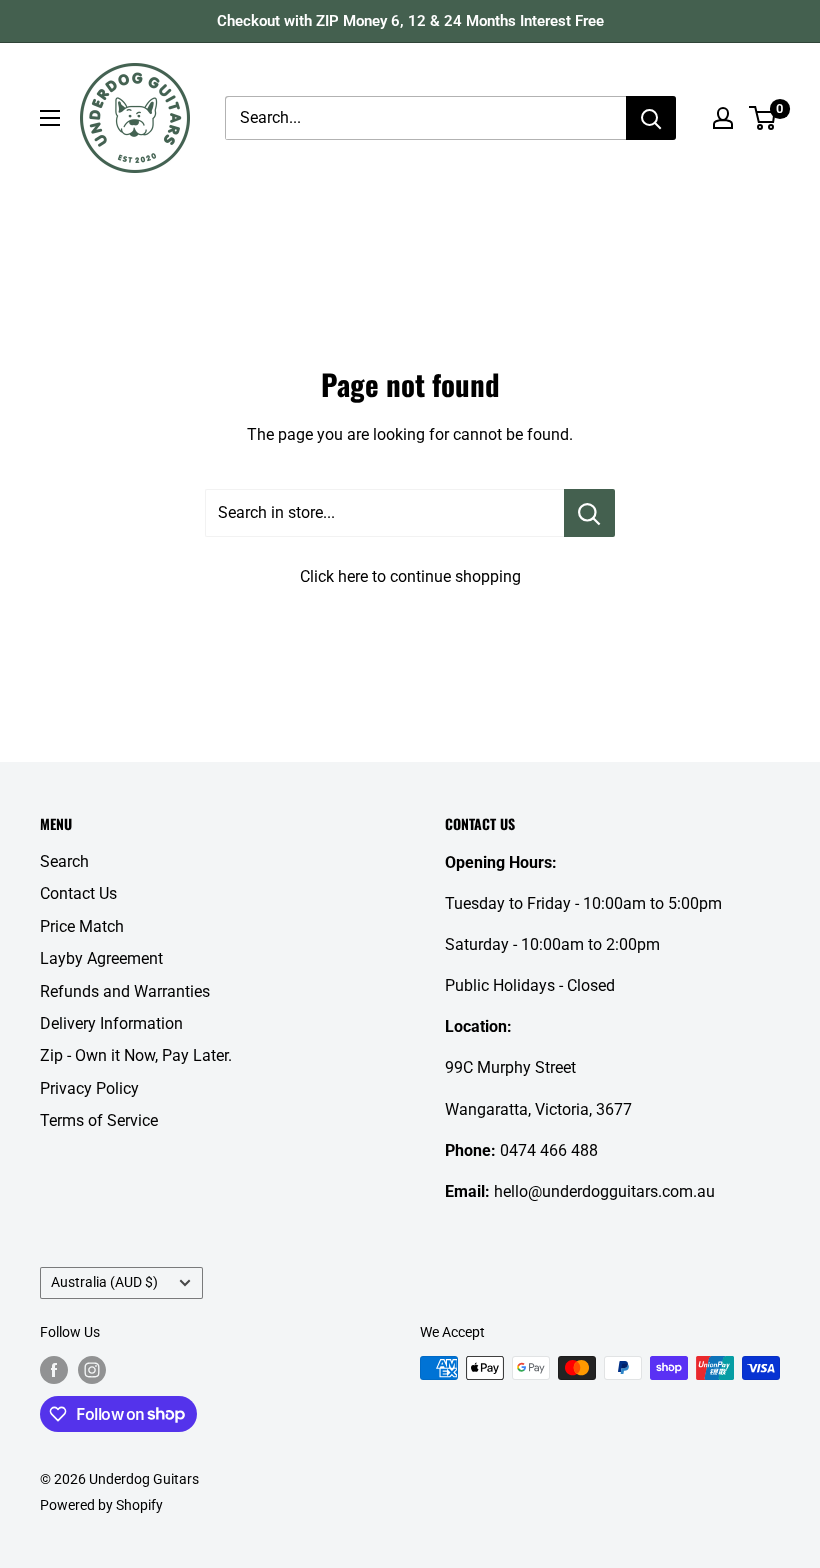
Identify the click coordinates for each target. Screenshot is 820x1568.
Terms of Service (99, 1120)
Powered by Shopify (101, 1505)
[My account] (723, 118)
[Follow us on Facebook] (54, 1370)
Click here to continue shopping (410, 576)
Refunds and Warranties (125, 991)
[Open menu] (50, 118)
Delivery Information (111, 1023)
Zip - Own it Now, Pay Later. (136, 1055)
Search (64, 861)
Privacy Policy (89, 1088)
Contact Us (78, 893)
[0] (763, 118)
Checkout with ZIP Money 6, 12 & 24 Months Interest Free (410, 21)
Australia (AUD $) (104, 1282)
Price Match (82, 926)
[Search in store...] (589, 513)
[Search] (651, 118)
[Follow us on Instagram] (92, 1370)
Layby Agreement (101, 958)
